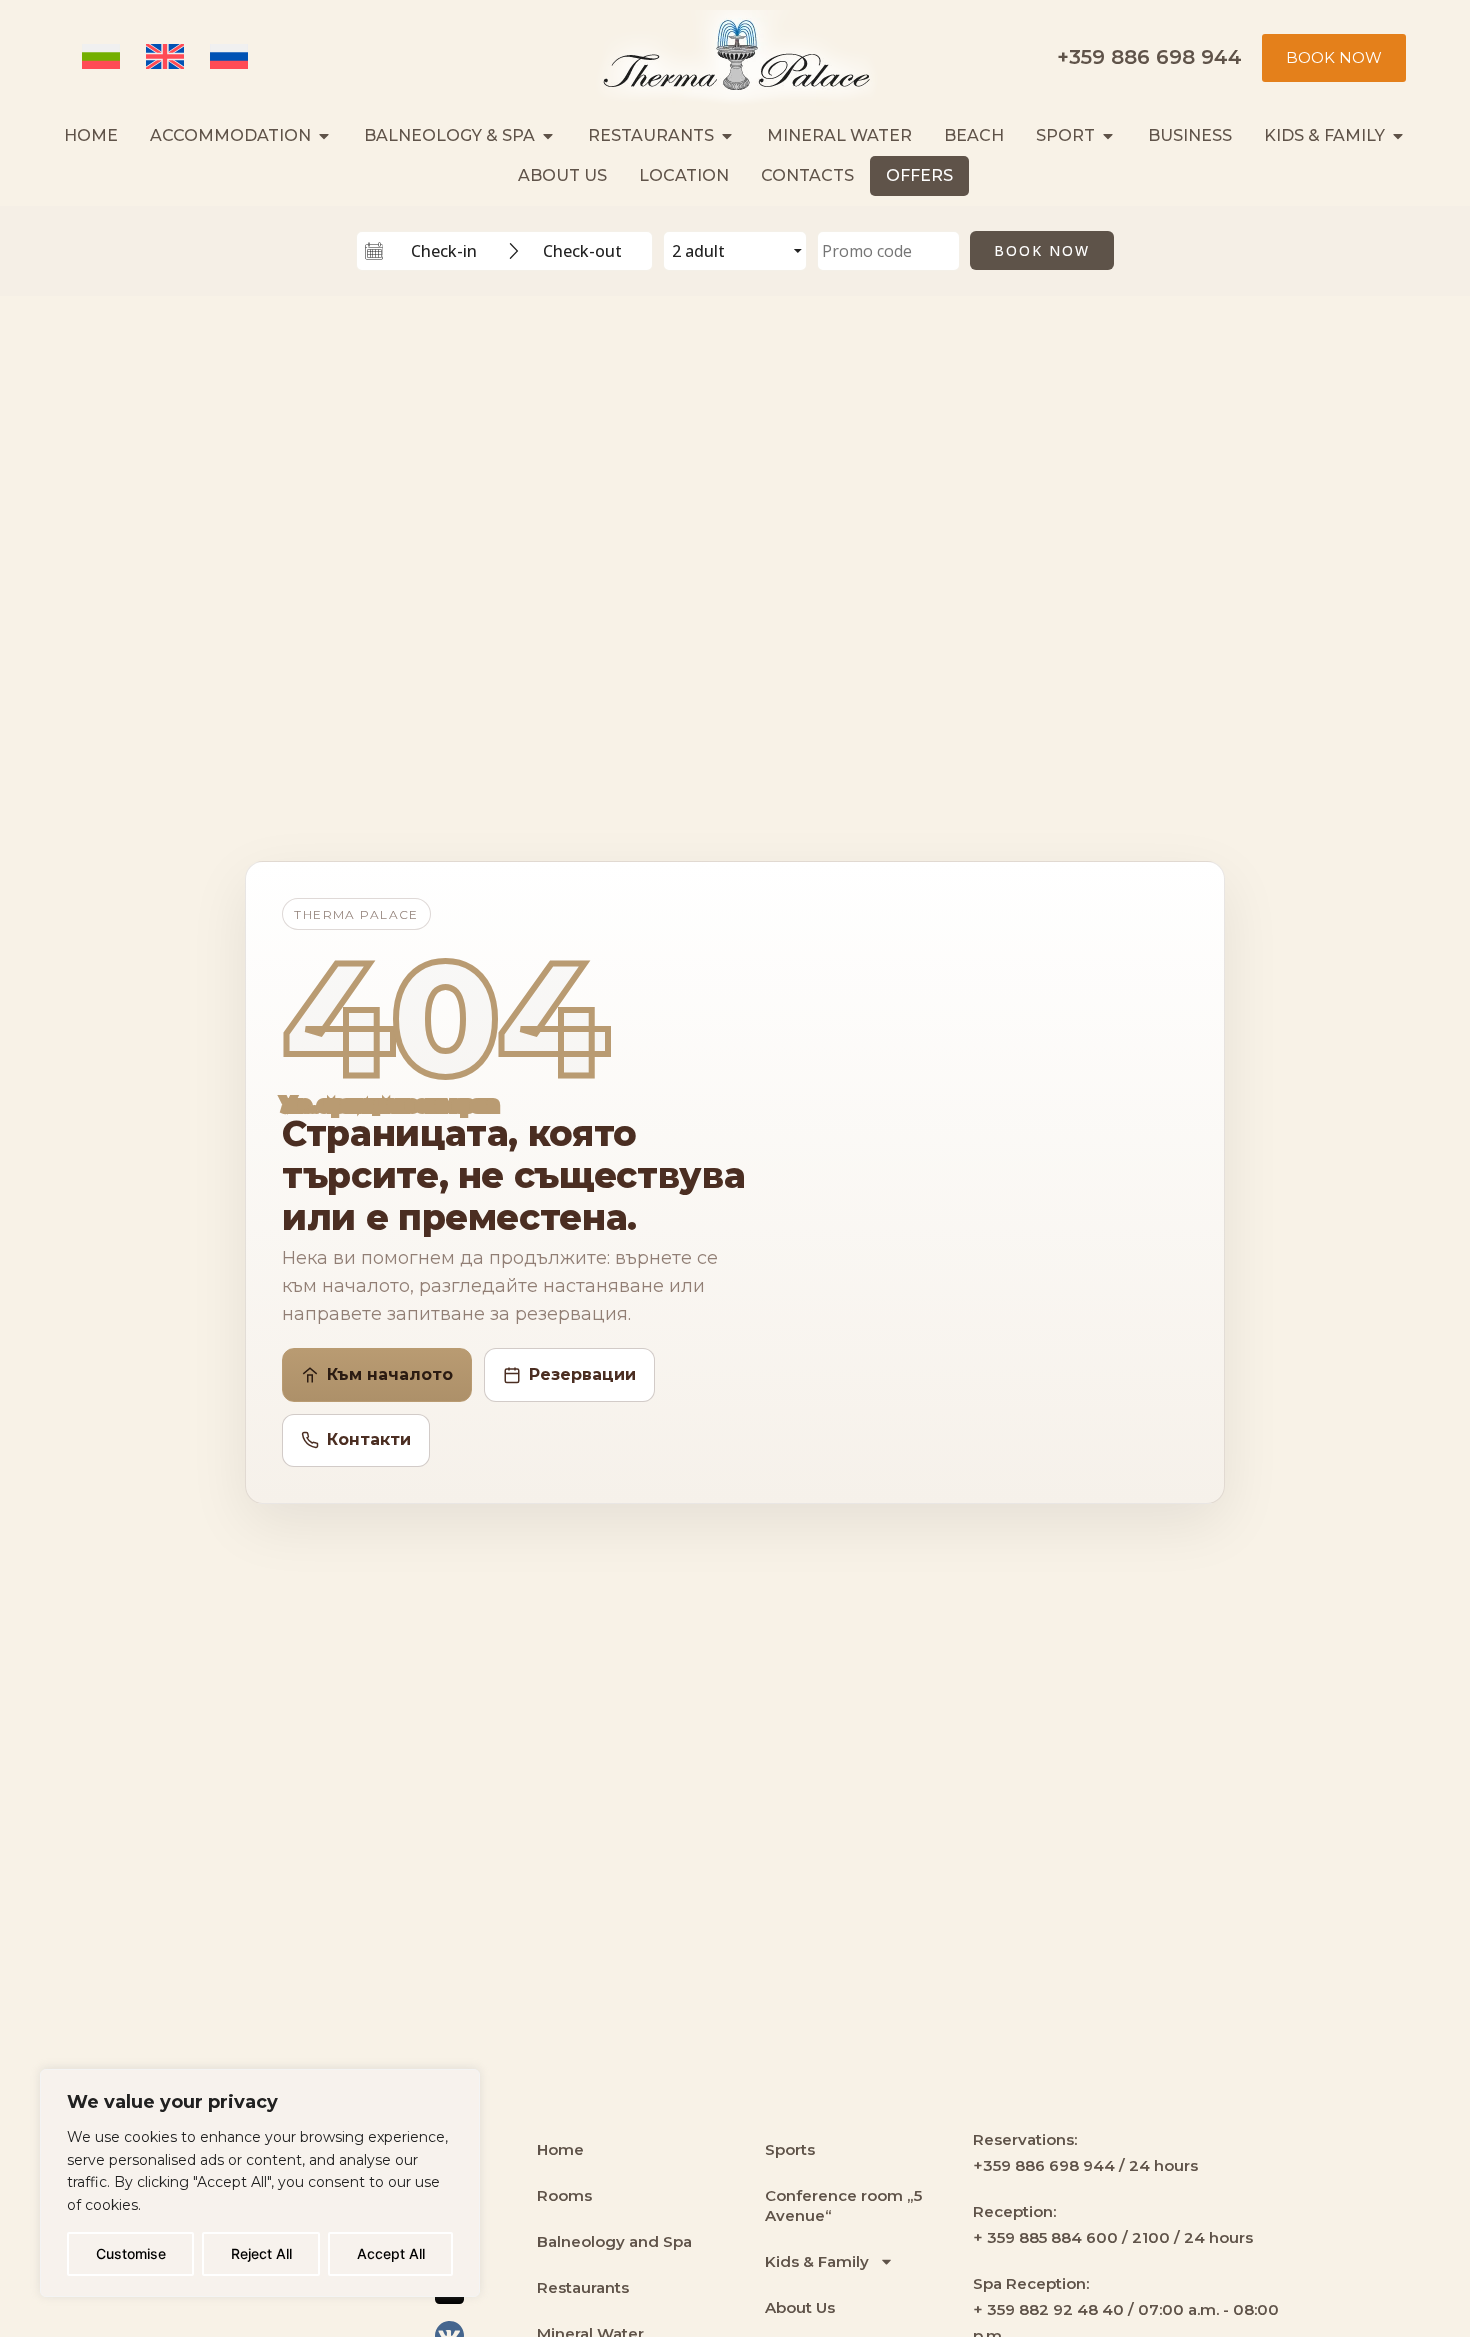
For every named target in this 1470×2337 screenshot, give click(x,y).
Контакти (369, 1439)
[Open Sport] (1108, 136)
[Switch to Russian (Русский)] (232, 58)
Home (560, 2149)
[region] (260, 2183)
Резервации (582, 1374)
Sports (790, 2149)
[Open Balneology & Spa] (548, 136)
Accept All (391, 2253)
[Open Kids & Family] (1398, 136)
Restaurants (583, 2287)
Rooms (564, 2195)
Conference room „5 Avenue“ (843, 2205)
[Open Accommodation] (324, 136)
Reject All (261, 2253)
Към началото (390, 1374)
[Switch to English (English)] (168, 58)
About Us (800, 2307)
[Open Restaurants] (727, 136)
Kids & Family (817, 2261)
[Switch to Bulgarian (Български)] (104, 58)
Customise (131, 2253)
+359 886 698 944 (1149, 57)
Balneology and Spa (614, 2241)
